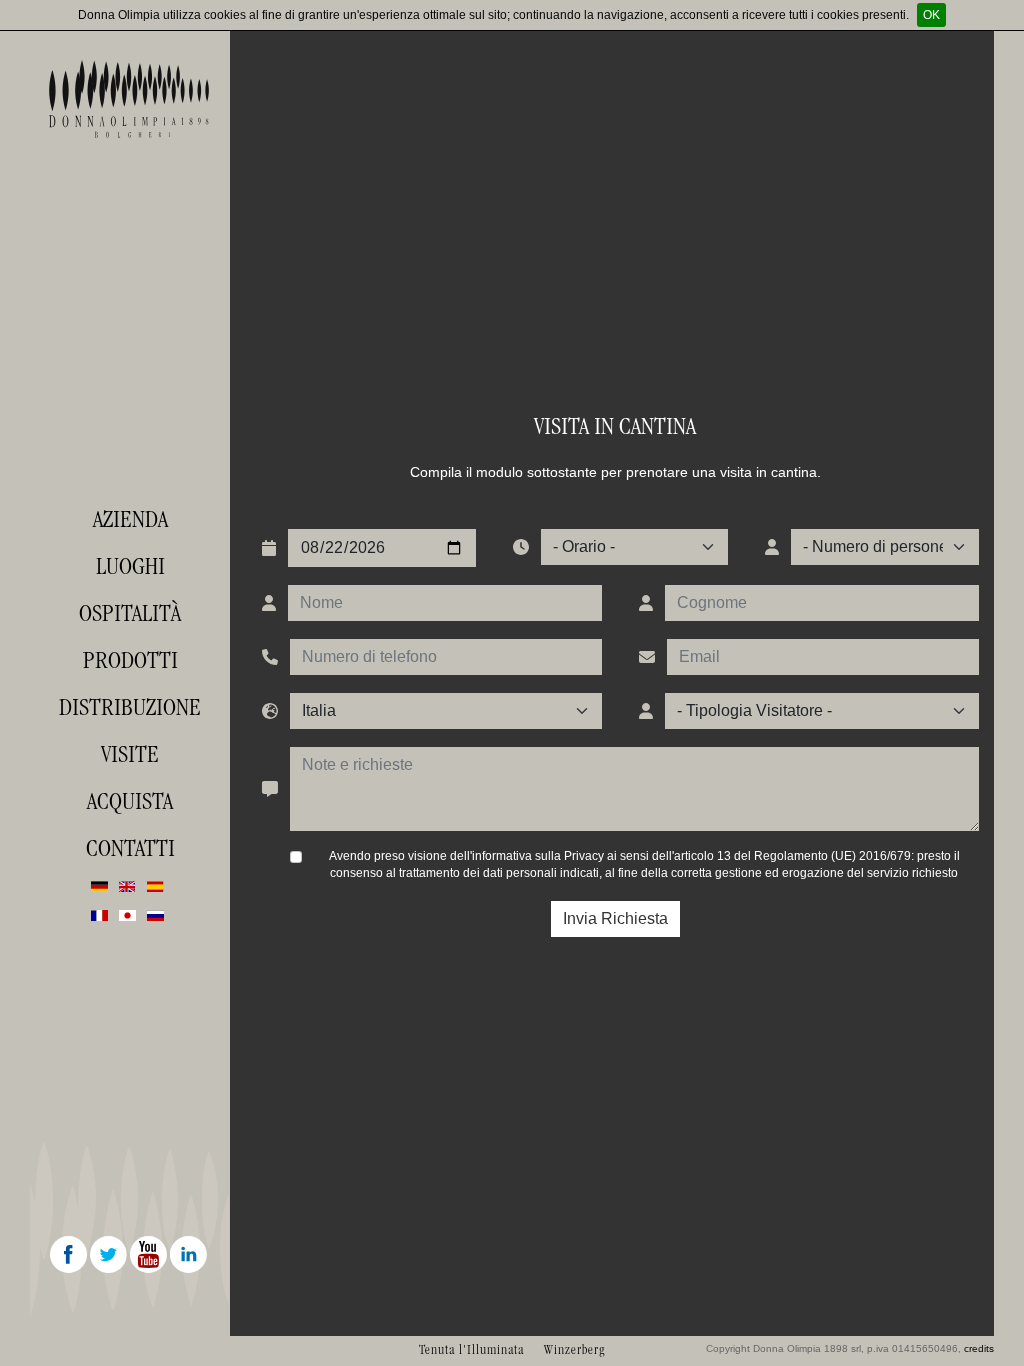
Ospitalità (130, 613)
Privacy (584, 856)
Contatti (130, 848)
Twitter (110, 1256)
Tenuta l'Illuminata (471, 1349)
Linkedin (190, 1256)
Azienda (130, 519)
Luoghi (130, 566)
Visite (130, 754)
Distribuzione (130, 707)
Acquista (130, 801)
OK (931, 15)
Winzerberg (574, 1349)
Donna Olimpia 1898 (130, 99)
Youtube (150, 1256)
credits (979, 1348)
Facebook (70, 1256)
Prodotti (130, 660)
